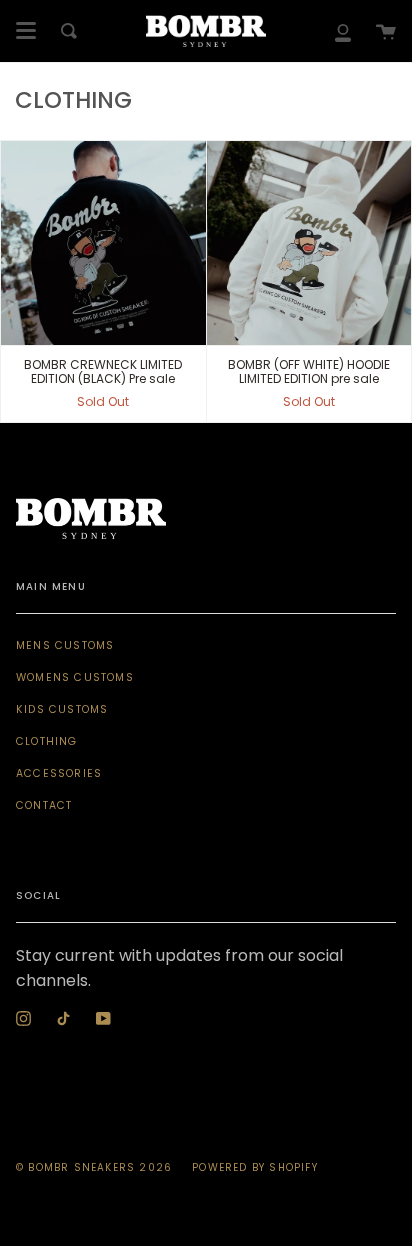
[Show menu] (26, 31)
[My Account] (343, 31)
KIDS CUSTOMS (62, 709)
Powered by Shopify (255, 1167)
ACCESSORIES (59, 773)
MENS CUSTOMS (65, 645)
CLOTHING (47, 741)
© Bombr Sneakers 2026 (94, 1167)
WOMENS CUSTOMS (75, 677)
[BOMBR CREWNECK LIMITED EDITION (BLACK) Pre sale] (103, 243)
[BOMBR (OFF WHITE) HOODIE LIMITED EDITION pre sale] (309, 243)
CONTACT (44, 805)
